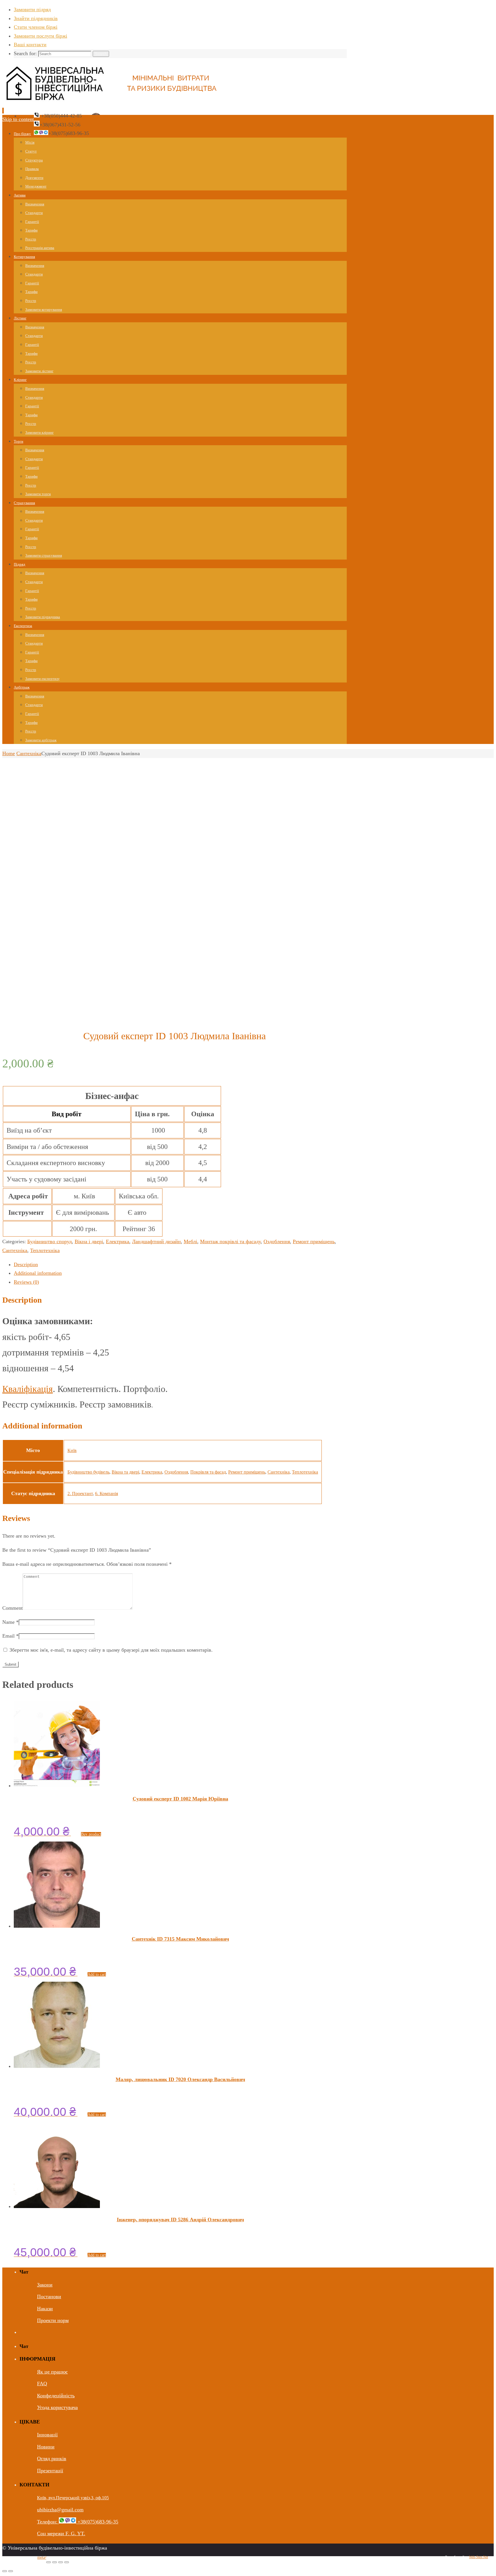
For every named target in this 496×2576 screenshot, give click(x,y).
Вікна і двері (89, 1241)
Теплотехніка (45, 1250)
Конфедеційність (56, 2396)
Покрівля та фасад (208, 1472)
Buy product (91, 1834)
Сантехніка (29, 753)
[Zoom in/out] (67, 2562)
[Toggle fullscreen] (61, 2562)
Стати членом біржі (36, 27)
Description (26, 1264)
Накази (45, 2309)
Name (10, 1622)
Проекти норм (53, 2320)
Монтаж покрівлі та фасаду (230, 1241)
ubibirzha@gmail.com (60, 2510)
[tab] (180, 1265)
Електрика (118, 1241)
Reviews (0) (26, 1282)
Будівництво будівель (88, 1472)
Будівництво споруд (50, 1241)
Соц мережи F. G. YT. (61, 2533)
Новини (46, 2447)
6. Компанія (106, 1494)
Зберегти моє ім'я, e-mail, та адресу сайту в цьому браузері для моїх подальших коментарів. (111, 1650)
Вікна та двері (125, 1472)
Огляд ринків (52, 2459)
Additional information (38, 1273)
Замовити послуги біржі (40, 36)
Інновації (47, 2435)
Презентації (50, 2471)
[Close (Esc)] (49, 2562)
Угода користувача (57, 2407)
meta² (42, 2557)
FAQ (42, 2384)
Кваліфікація (28, 1389)
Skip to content (18, 119)
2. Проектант (80, 1494)
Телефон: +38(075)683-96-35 (78, 2522)
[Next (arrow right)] (11, 2571)
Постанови (49, 2297)
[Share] (55, 2562)
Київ (72, 1450)
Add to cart (97, 1974)
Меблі (190, 1241)
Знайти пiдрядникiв (36, 18)
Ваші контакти (30, 45)
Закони (45, 2285)
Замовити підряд (32, 9)
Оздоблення (277, 1241)
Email (10, 1636)
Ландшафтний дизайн (156, 1241)
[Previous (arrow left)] (5, 2571)
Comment (12, 1608)
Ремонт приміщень (314, 1241)
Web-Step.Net (478, 2557)
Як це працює (52, 2372)
